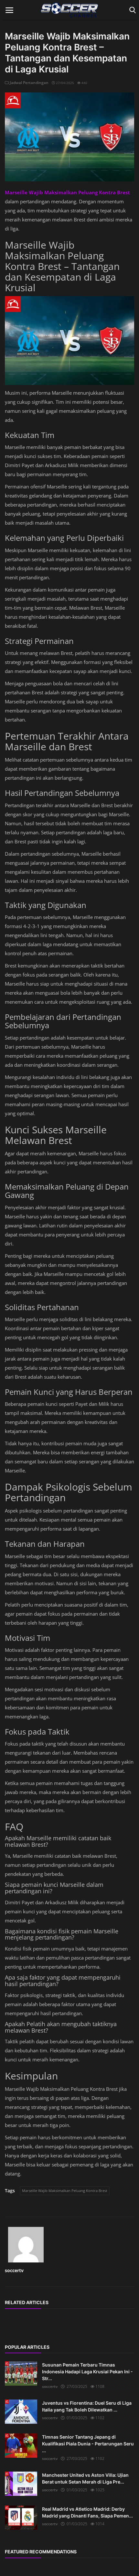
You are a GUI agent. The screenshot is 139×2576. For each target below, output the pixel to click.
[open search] (131, 10)
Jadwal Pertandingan (29, 83)
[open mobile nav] (9, 10)
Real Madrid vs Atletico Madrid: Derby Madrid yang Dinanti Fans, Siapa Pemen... (87, 2512)
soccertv (14, 2270)
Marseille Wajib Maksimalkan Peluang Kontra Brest (65, 2191)
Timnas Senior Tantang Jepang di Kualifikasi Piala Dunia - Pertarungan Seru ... (88, 2444)
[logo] (69, 10)
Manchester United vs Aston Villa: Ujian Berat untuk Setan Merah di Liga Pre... (85, 2478)
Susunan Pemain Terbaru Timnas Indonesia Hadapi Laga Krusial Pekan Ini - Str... (87, 2372)
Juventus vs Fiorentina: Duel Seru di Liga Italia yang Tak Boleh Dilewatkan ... (87, 2406)
